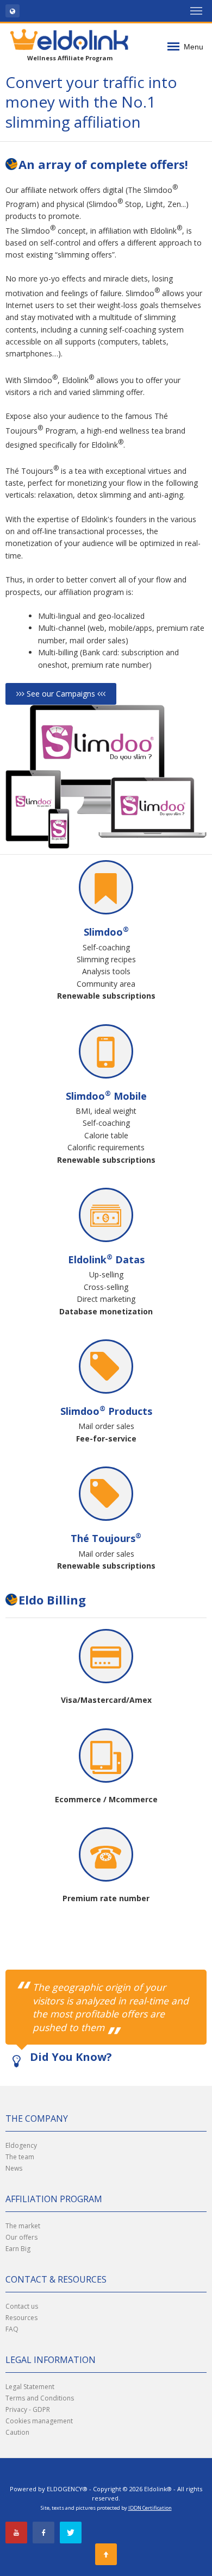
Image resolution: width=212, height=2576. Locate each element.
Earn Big (18, 2249)
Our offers (21, 2237)
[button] (13, 11)
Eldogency (21, 2145)
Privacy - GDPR (28, 2409)
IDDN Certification (150, 2508)
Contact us (22, 2306)
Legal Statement (30, 2387)
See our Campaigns (61, 694)
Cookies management (39, 2421)
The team (20, 2157)
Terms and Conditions (40, 2398)
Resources (21, 2318)
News (14, 2168)
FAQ (12, 2329)
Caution (17, 2432)
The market (23, 2226)
